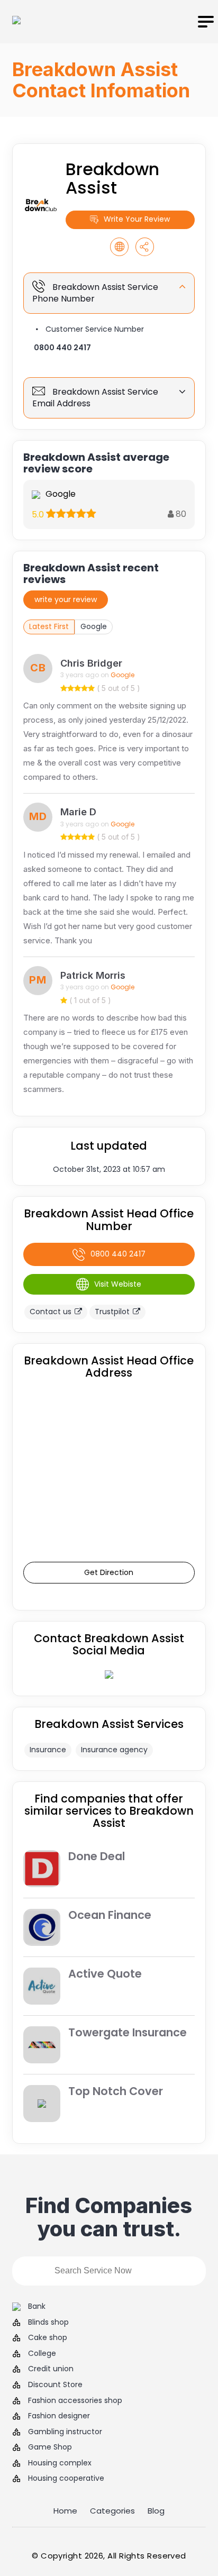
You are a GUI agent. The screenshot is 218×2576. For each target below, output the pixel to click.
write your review (66, 599)
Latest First (49, 626)
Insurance (48, 1750)
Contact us (51, 1312)
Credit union (51, 2369)
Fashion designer (59, 2416)
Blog (156, 2511)
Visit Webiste (118, 1284)
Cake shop (48, 2338)
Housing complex (60, 2463)
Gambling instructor (65, 2432)
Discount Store (55, 2385)
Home (65, 2511)
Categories (112, 2511)
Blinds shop (48, 2322)
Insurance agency (114, 1750)
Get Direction (109, 1572)
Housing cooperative (66, 2478)
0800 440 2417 (62, 348)
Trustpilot (112, 1312)
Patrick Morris (93, 975)
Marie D (78, 812)
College (42, 2354)
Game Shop (50, 2447)
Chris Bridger (91, 663)
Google (94, 626)
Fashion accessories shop (75, 2401)
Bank (37, 2306)
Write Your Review (137, 219)
